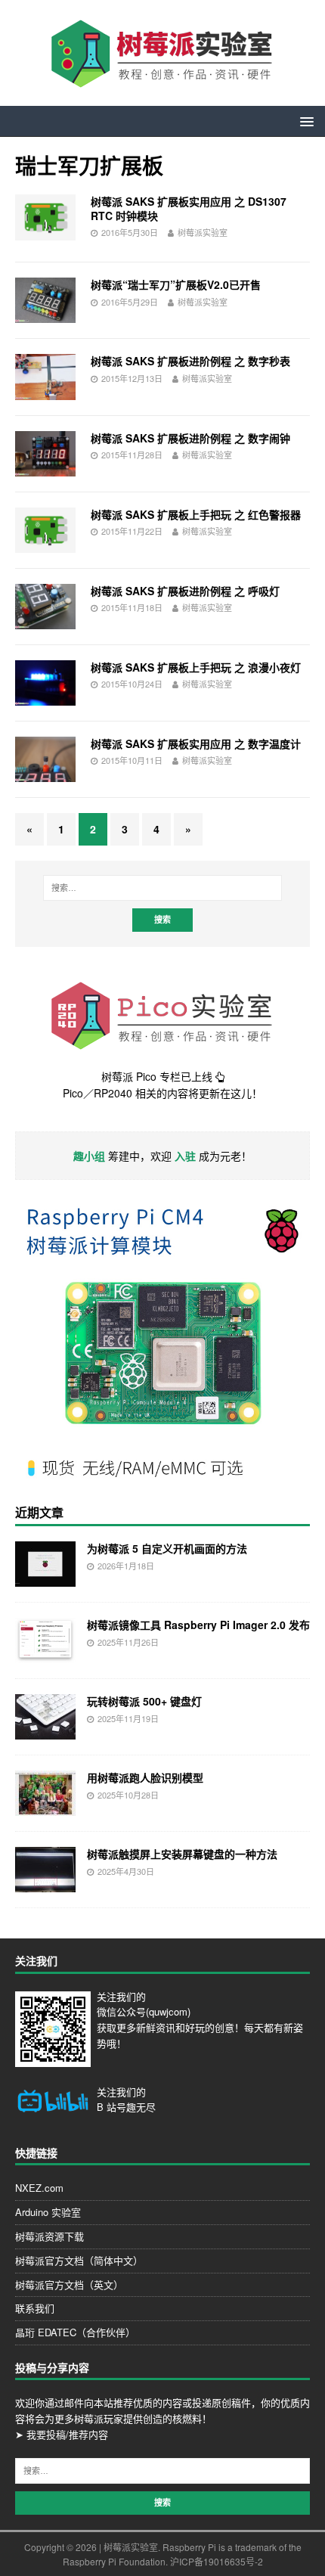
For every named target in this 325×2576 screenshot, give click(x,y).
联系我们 (35, 2308)
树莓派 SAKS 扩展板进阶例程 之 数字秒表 (190, 361)
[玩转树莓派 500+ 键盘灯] (45, 1731)
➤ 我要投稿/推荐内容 (62, 2434)
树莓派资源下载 (50, 2236)
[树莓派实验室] (162, 82)
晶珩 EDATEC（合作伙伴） (75, 2332)
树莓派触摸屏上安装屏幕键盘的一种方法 (182, 1854)
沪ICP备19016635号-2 (217, 2561)
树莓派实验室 (203, 232)
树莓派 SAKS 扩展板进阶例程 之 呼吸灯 (185, 591)
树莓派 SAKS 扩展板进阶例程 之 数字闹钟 (190, 438)
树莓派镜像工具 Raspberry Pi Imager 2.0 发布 (198, 1625)
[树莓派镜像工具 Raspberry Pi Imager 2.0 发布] (45, 1655)
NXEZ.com (39, 2188)
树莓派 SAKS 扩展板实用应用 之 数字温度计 (196, 743)
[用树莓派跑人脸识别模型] (45, 1808)
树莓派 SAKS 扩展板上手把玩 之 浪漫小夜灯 (196, 667)
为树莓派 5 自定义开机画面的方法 (167, 1548)
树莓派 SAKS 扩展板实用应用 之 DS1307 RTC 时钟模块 (189, 208)
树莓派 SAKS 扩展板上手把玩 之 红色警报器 (196, 514)
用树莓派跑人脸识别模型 (145, 1777)
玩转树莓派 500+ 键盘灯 (144, 1701)
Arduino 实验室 (48, 2212)
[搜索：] (163, 888)
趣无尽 (141, 2107)
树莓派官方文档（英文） (69, 2284)
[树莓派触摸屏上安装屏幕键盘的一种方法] (45, 1884)
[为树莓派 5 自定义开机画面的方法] (45, 1578)
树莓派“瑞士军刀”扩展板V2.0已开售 (176, 284)
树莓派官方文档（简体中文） (79, 2260)
